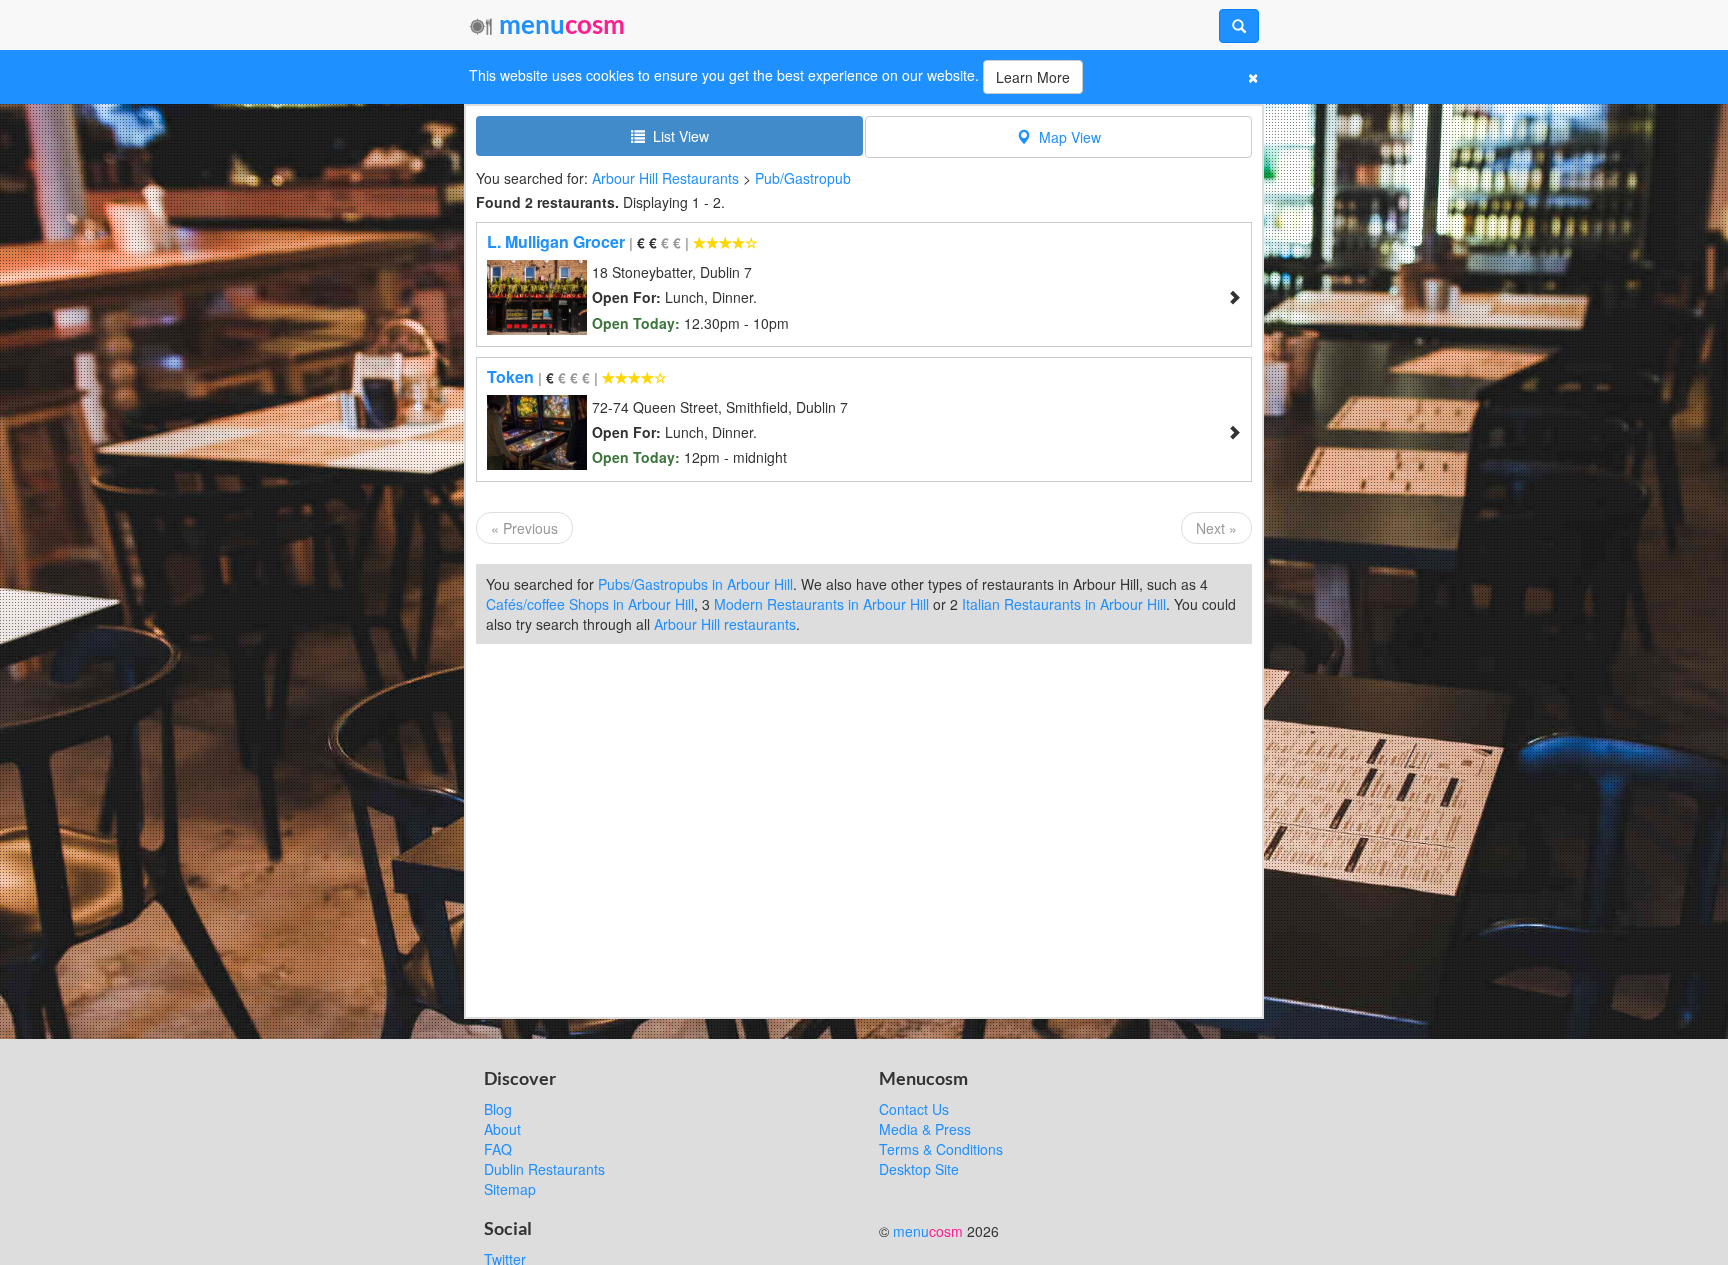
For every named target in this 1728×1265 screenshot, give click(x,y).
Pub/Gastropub (803, 178)
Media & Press (925, 1129)
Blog (498, 1109)
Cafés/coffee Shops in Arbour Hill (590, 604)
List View (677, 136)
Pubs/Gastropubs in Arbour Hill (695, 584)
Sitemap (510, 1189)
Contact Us (914, 1109)
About (502, 1129)
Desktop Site (919, 1169)
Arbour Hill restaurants (725, 624)
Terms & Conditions (941, 1149)
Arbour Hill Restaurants (665, 178)
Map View (1066, 137)
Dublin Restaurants (544, 1169)
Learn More (1033, 77)
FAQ (498, 1149)
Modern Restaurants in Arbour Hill (821, 604)
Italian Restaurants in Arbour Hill (1064, 604)
